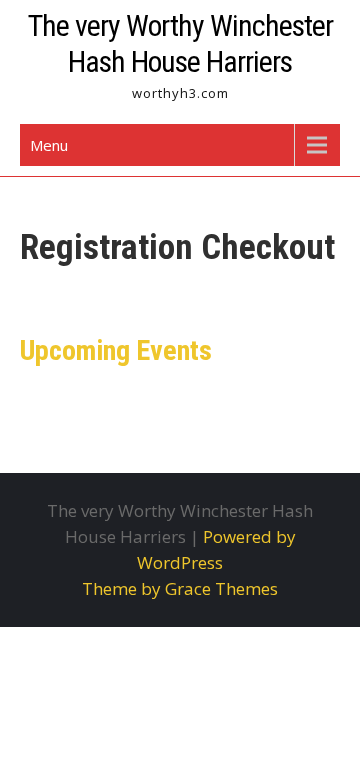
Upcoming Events (116, 350)
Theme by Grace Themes (180, 588)
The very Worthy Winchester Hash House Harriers (180, 43)
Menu (49, 145)
